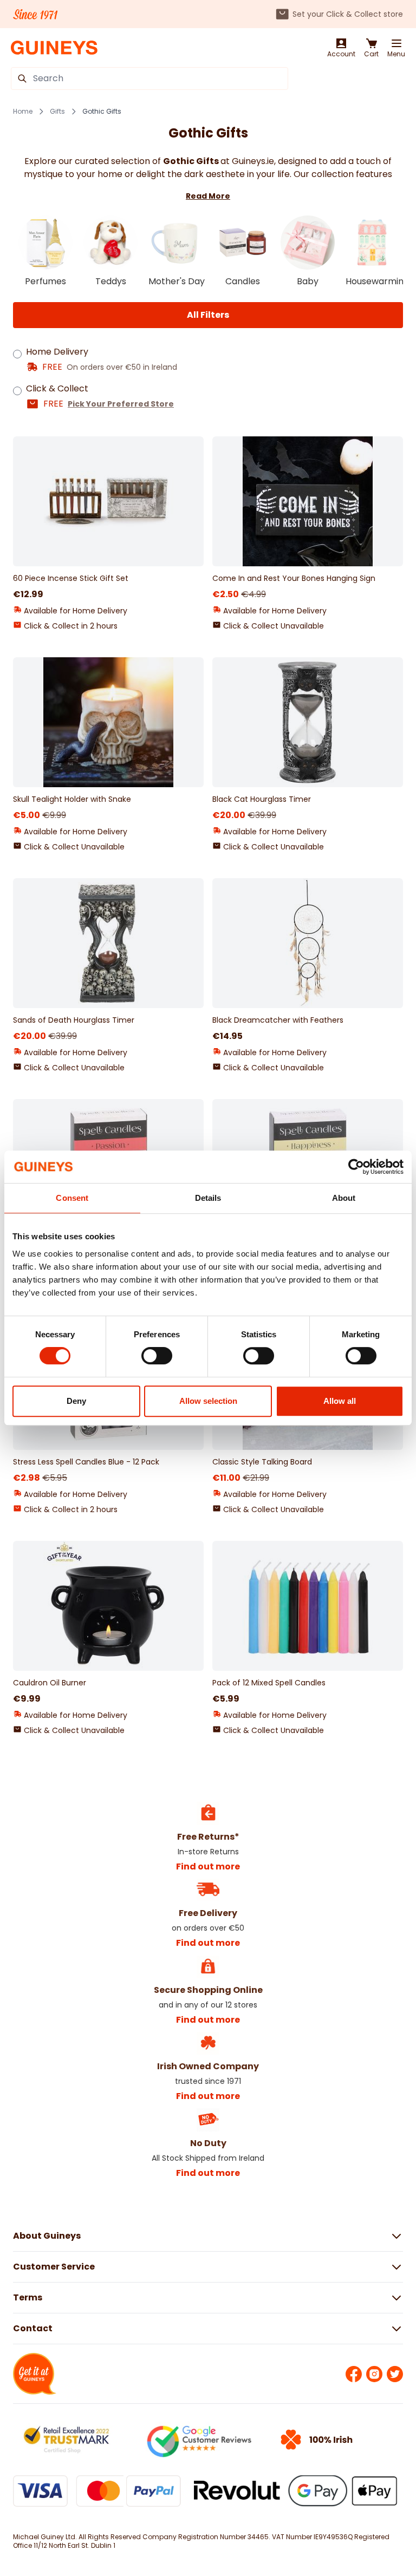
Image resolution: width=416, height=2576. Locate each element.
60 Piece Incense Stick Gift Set (71, 578)
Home (23, 112)
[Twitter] (395, 2374)
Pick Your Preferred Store (121, 404)
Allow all (340, 1401)
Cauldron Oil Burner (50, 1683)
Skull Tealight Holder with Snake (72, 799)
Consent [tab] (72, 1198)
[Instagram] (374, 2374)
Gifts (57, 112)
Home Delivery (57, 352)
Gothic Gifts (102, 112)
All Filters (208, 315)
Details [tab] (208, 1198)
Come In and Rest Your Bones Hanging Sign (294, 578)
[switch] (157, 1356)
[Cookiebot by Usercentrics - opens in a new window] (356, 1167)
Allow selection (208, 1401)
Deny (76, 1401)
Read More (208, 196)
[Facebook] (354, 2374)
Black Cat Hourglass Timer (262, 799)
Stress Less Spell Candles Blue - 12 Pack (86, 1462)
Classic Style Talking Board (262, 1462)
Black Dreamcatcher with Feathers (278, 1020)
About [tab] (344, 1198)
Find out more (208, 1866)
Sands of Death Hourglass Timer (74, 1020)
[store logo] (54, 48)
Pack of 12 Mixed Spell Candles (269, 1683)
